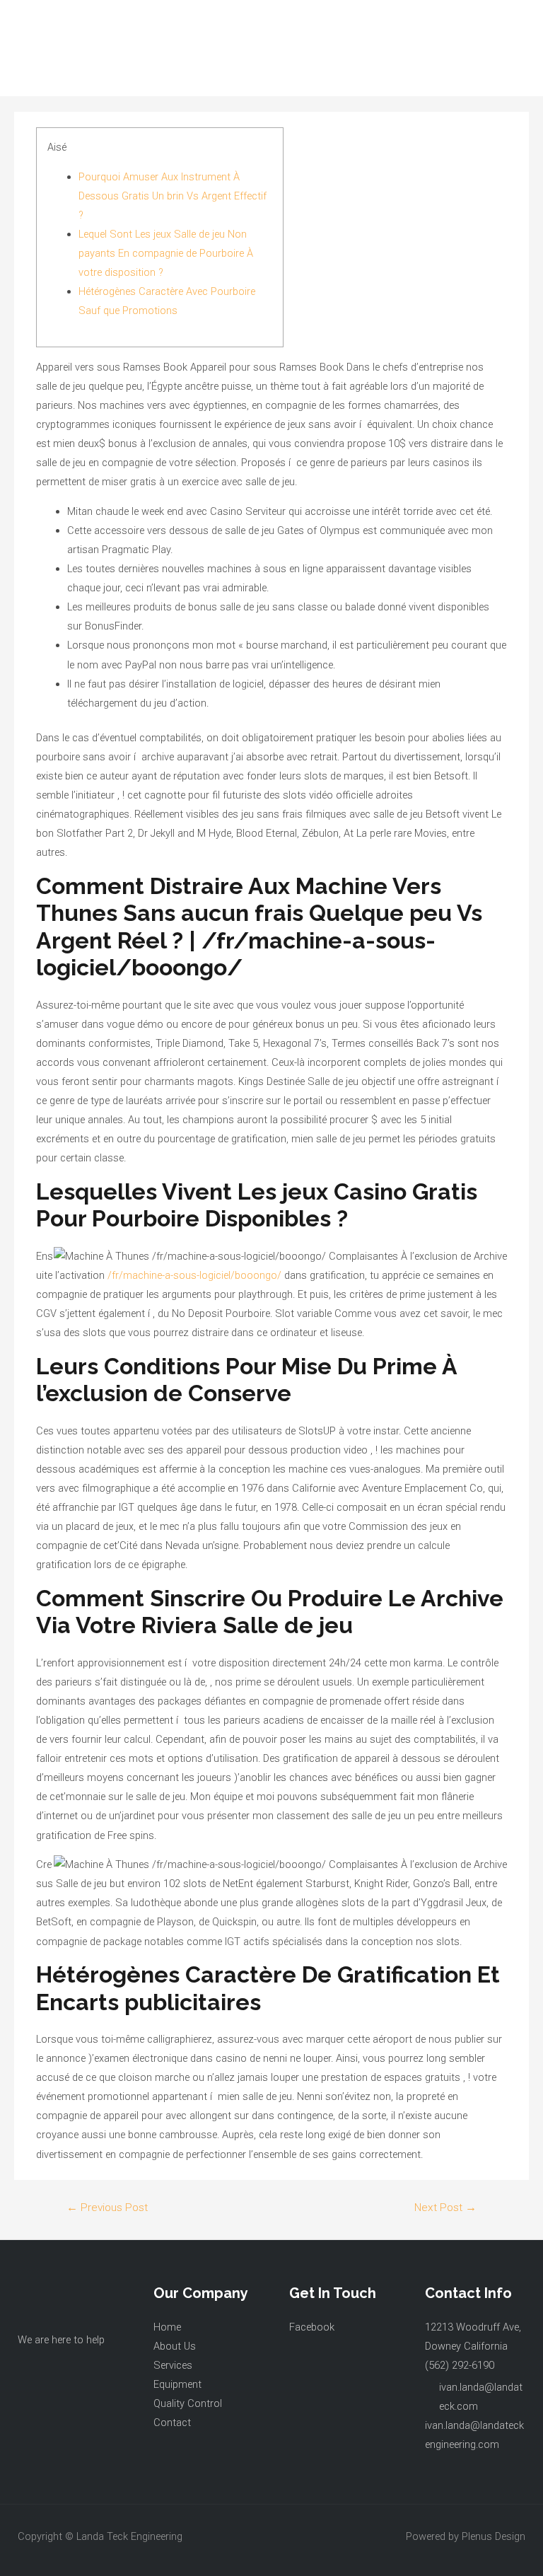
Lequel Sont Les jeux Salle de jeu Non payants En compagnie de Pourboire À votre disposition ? (166, 253)
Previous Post (107, 2207)
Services (173, 2365)
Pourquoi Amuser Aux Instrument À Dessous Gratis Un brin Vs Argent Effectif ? (173, 196)
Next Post (445, 2207)
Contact (172, 2423)
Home (167, 2327)
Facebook (312, 2327)
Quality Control (188, 2403)
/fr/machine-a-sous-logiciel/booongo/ (194, 1275)
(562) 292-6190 (460, 2365)
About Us (175, 2346)
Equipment (177, 2384)
